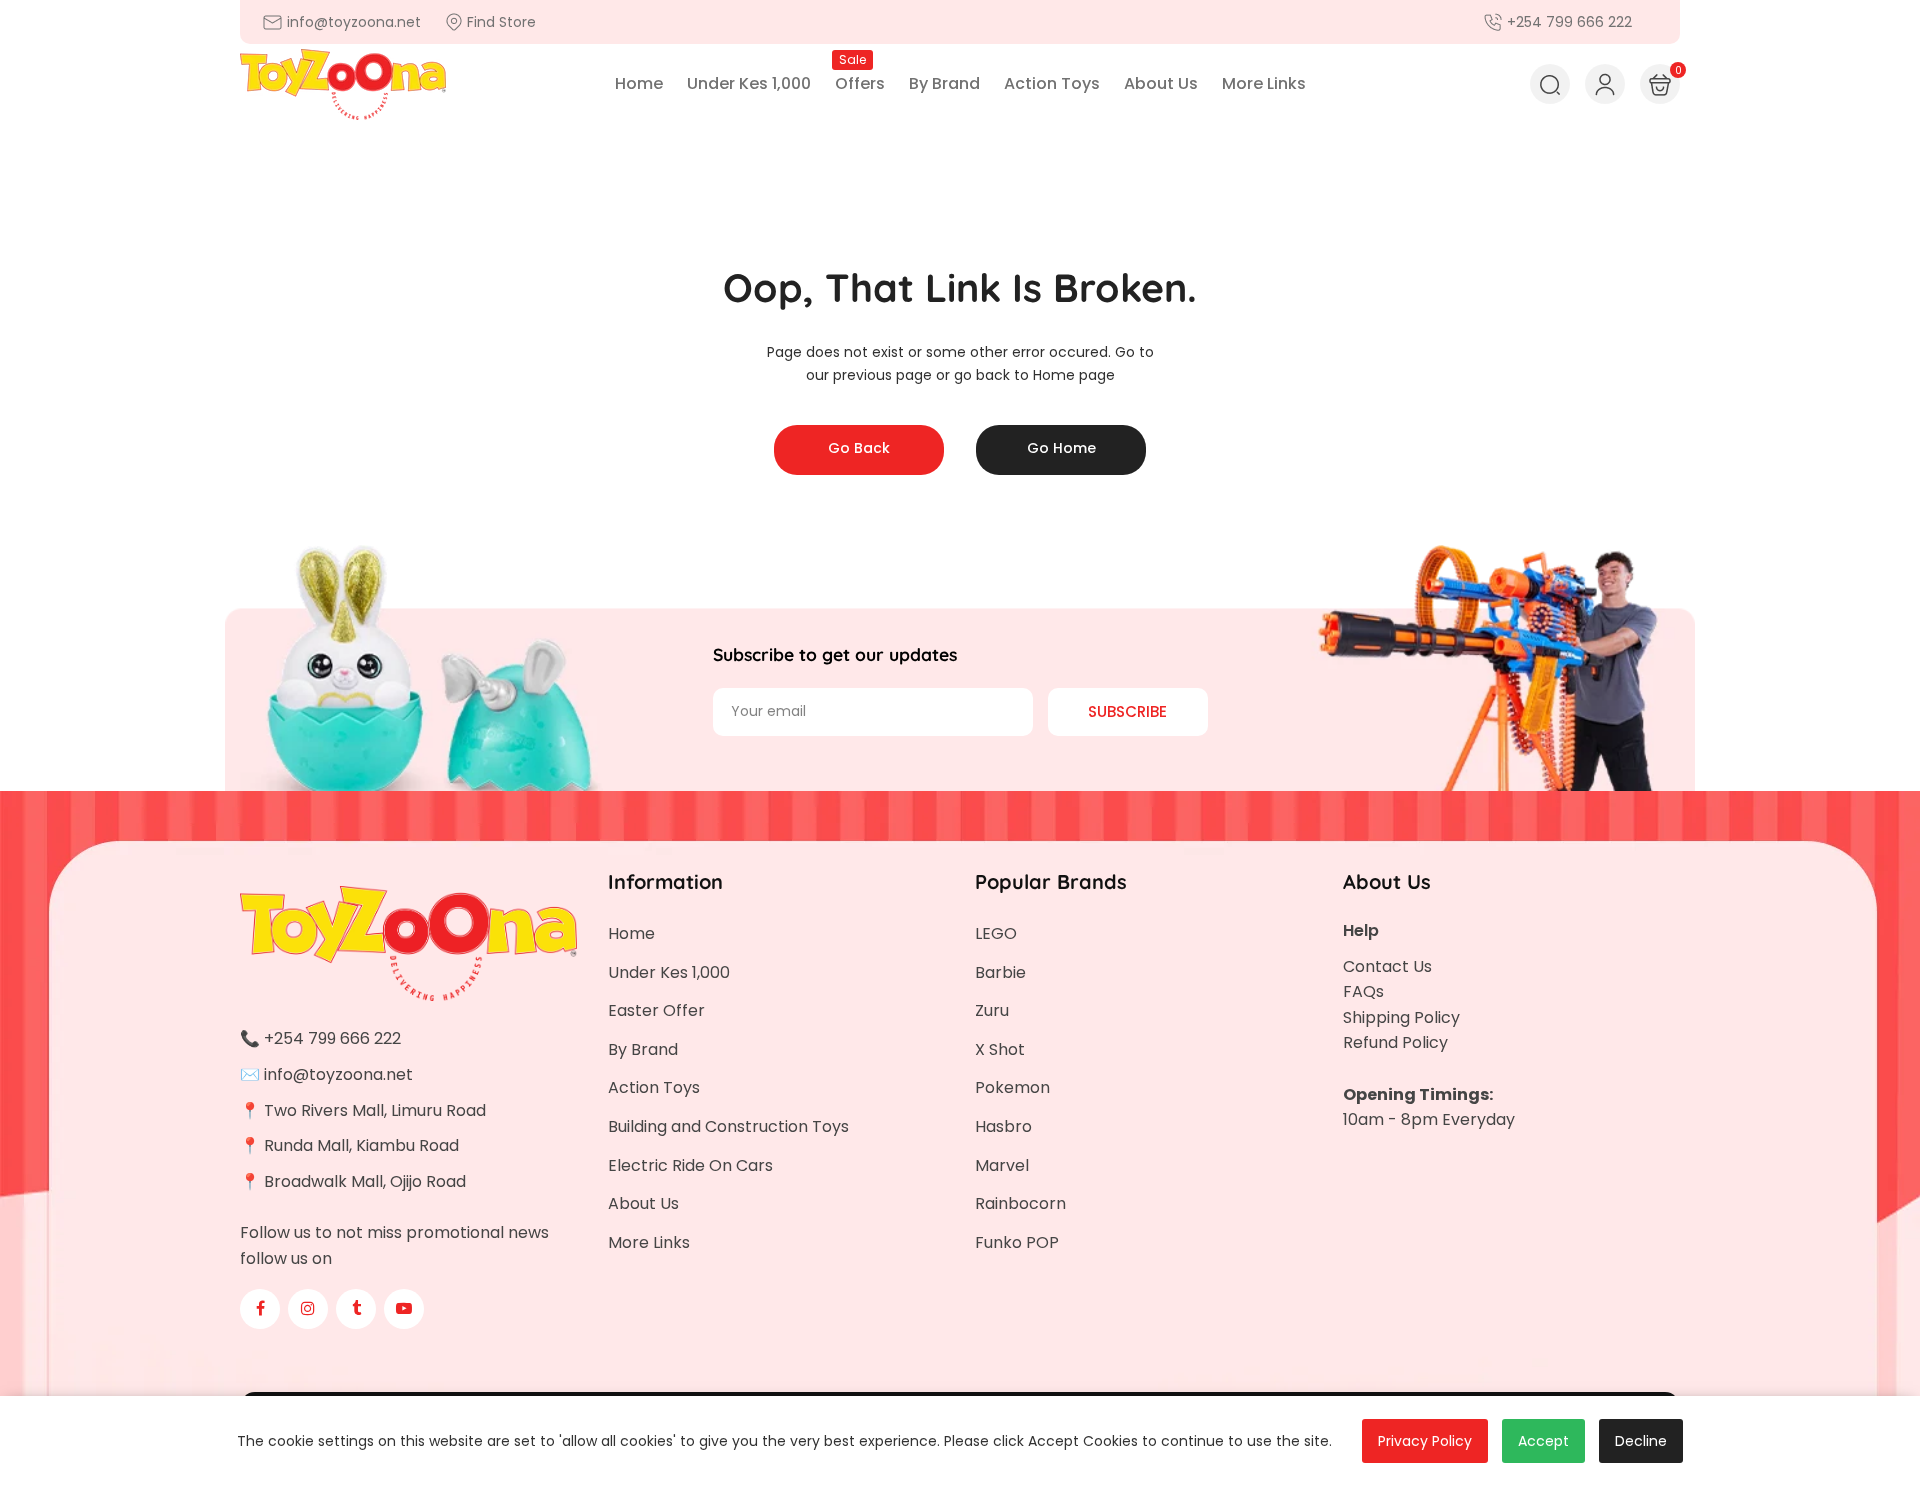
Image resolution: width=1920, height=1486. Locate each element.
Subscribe (1127, 711)
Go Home (1061, 448)
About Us (643, 1203)
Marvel (1002, 1165)
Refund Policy (1395, 1042)
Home (631, 933)
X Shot (1000, 1049)
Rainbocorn (1020, 1203)
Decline (1641, 1441)
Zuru (992, 1010)
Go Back (859, 448)
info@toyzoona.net (338, 1074)
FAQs (1363, 991)
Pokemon (1012, 1087)
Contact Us (1387, 966)
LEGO (996, 933)
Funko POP (1017, 1242)
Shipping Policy (1401, 1017)
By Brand (643, 1049)
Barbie (1000, 972)
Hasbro (1003, 1126)
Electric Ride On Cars (690, 1165)
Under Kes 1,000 (669, 972)
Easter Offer (656, 1010)
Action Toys (654, 1087)
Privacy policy (1425, 1441)
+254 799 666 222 (332, 1038)
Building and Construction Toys (728, 1126)
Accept (1543, 1441)
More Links (649, 1242)
